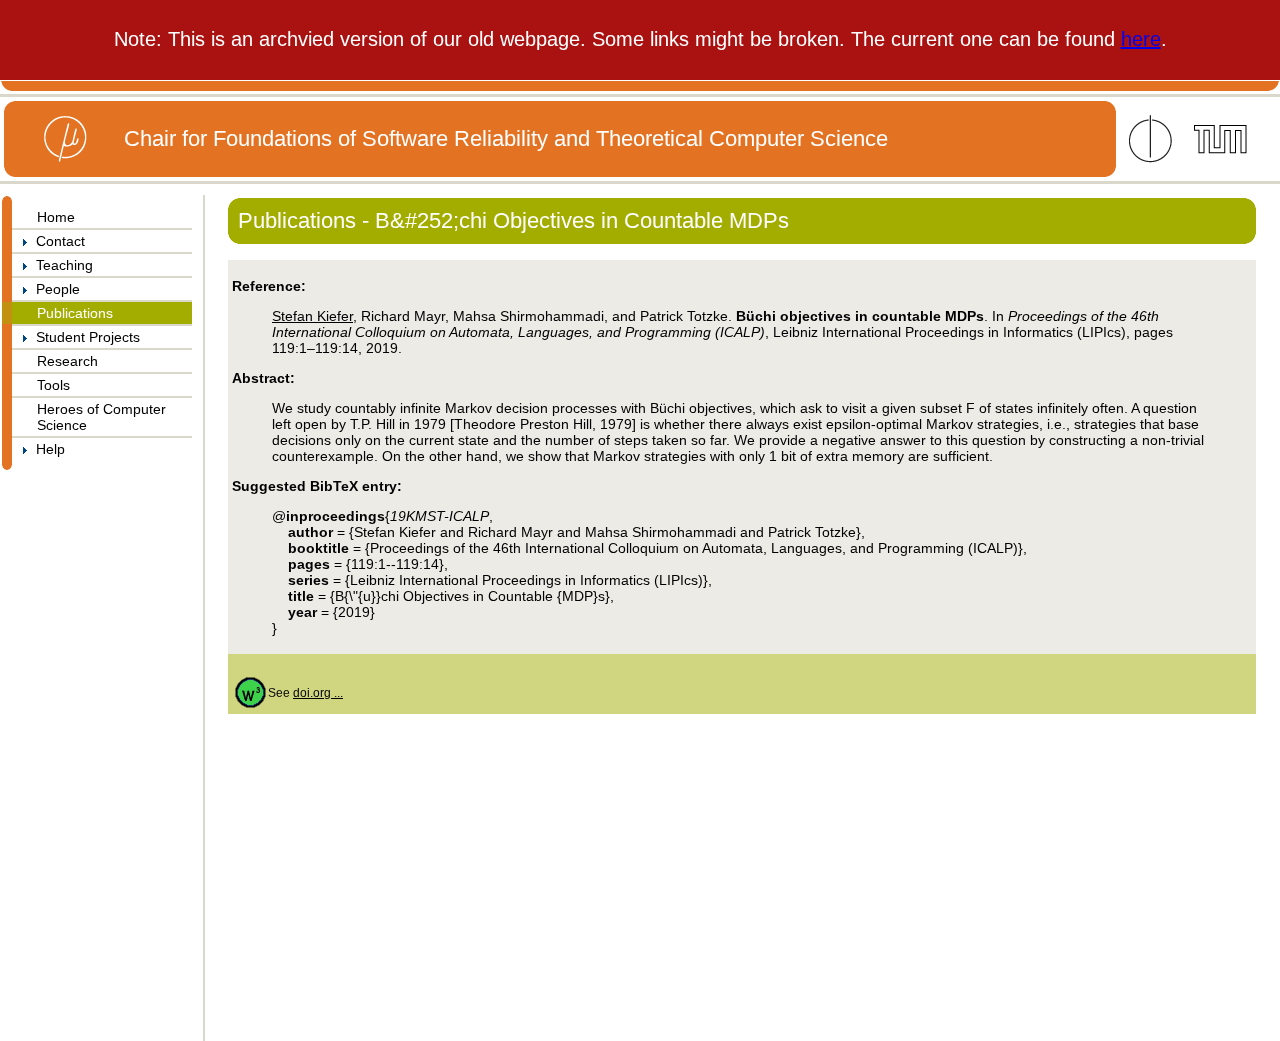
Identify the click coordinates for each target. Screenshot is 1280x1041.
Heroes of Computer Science (101, 417)
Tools (53, 385)
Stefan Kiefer (312, 316)
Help (46, 449)
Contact (56, 241)
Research (67, 361)
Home (56, 217)
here (1141, 39)
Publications (75, 313)
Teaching (60, 265)
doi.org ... (318, 692)
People (54, 289)
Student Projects (84, 337)
